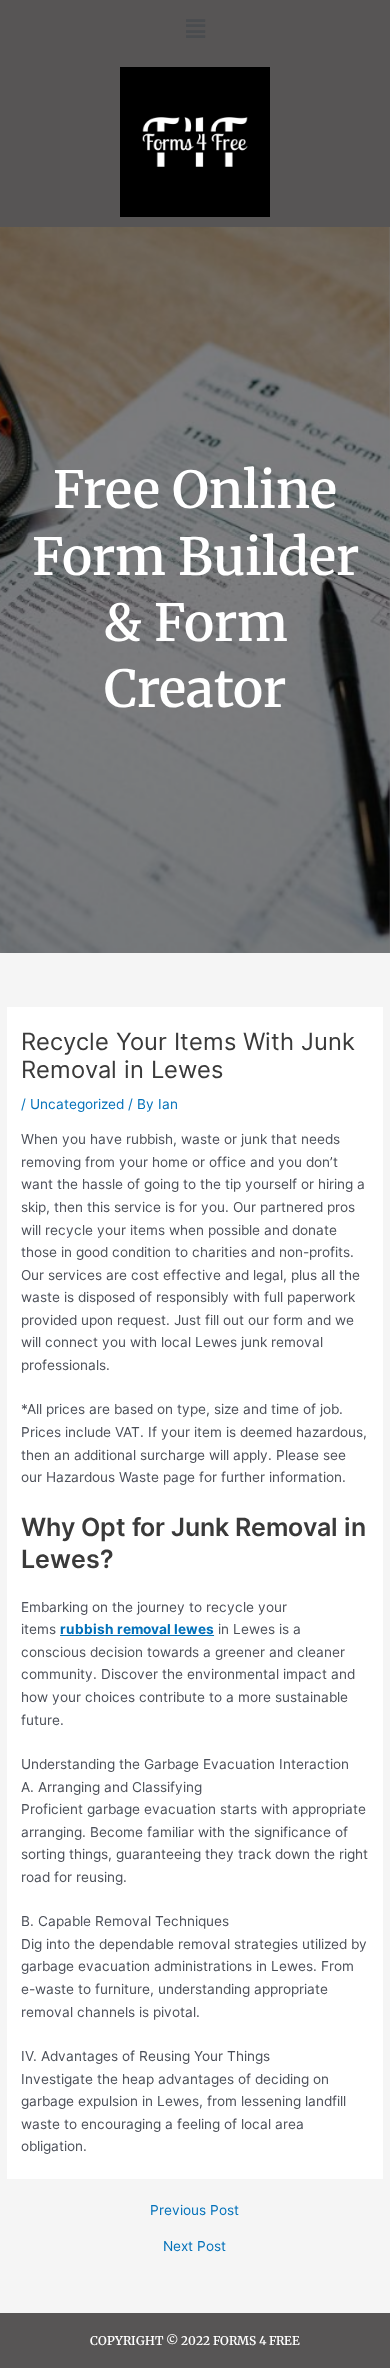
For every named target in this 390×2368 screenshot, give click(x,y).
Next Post (194, 2247)
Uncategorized (77, 1104)
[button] (195, 28)
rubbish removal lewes (137, 1629)
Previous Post (194, 2211)
